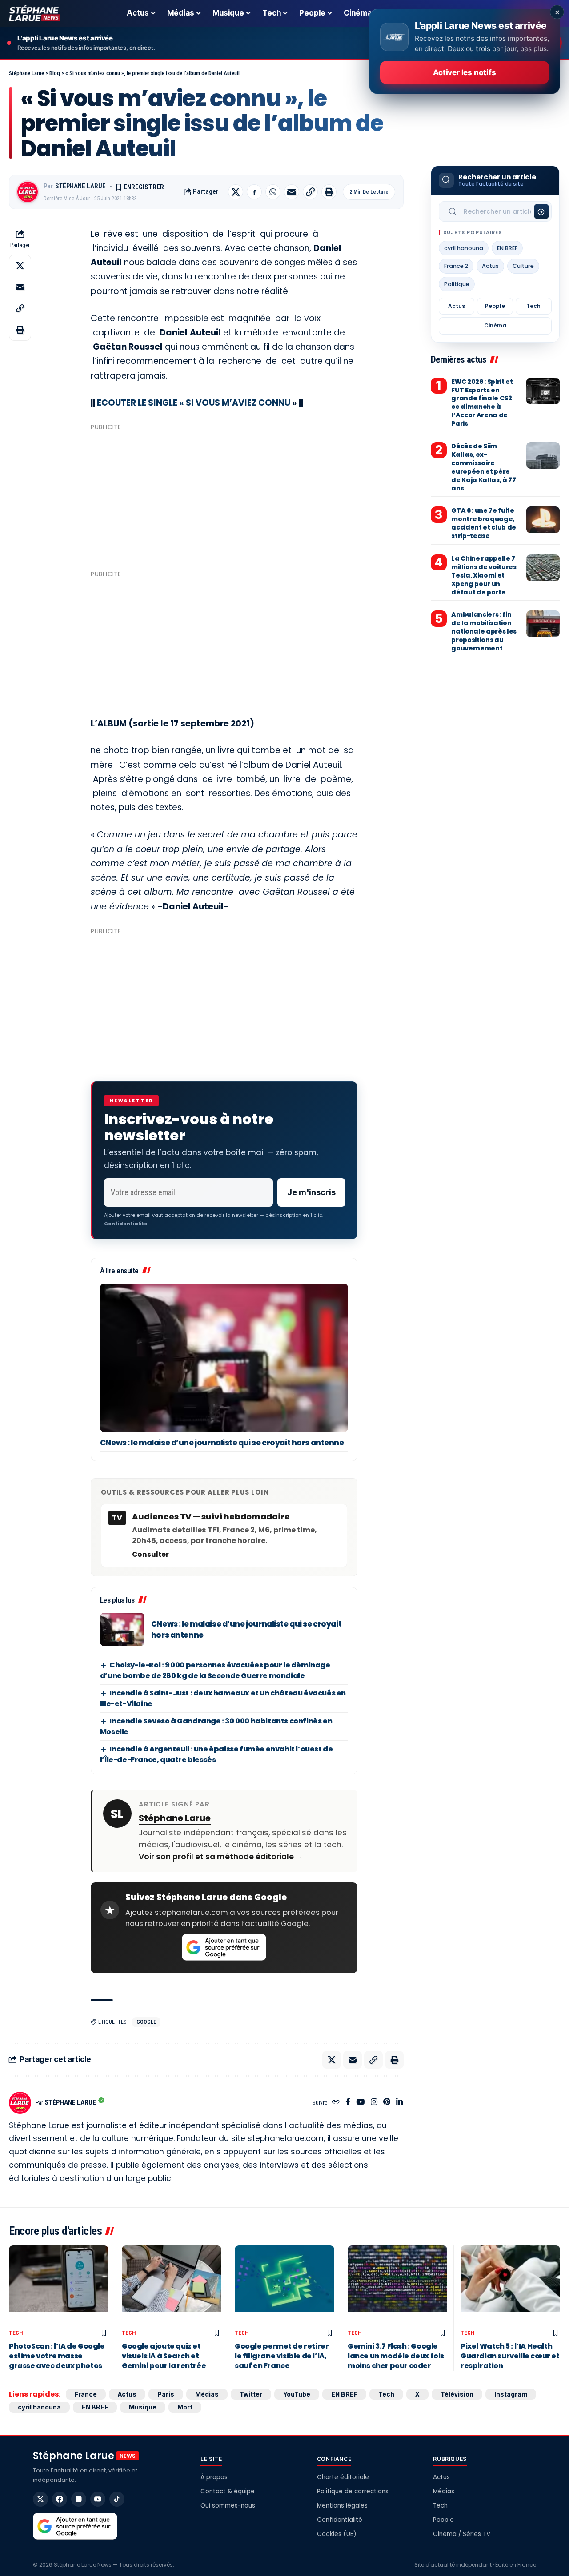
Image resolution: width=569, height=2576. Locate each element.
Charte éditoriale (343, 2477)
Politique (457, 284)
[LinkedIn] (399, 2103)
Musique (143, 2407)
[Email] (292, 192)
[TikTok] (117, 2499)
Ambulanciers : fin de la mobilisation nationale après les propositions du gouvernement (484, 631)
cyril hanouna (464, 248)
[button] (310, 192)
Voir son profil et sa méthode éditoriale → (221, 1857)
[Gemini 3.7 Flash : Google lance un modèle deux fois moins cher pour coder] (397, 2285)
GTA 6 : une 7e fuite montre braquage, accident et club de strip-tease (483, 523)
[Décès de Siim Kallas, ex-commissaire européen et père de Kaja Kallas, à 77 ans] (543, 455)
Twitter (251, 2394)
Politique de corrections (353, 2491)
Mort (185, 2407)
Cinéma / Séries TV (462, 2534)
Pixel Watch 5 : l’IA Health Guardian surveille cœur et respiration (510, 2356)
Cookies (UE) (337, 2534)
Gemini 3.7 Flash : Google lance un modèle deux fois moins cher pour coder (396, 2356)
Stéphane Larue (80, 186)
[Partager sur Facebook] (254, 192)
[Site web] (336, 2103)
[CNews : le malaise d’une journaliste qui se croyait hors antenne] (224, 1358)
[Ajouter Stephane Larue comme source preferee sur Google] (224, 1947)
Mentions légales (342, 2506)
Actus (490, 266)
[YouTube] (360, 2103)
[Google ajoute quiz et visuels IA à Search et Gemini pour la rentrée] (172, 2285)
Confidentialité (340, 2520)
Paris (166, 2394)
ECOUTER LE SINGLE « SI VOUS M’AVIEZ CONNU (194, 403)
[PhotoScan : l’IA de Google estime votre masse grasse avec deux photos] (59, 2285)
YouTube (297, 2394)
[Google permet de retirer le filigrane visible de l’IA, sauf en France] (284, 2285)
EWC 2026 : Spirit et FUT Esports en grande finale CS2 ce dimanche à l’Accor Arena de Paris (482, 403)
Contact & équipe (228, 2491)
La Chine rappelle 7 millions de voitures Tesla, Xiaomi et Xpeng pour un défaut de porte (484, 575)
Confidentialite (126, 1224)
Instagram (511, 2394)
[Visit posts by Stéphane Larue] (28, 192)
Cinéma (495, 325)
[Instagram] (374, 2103)
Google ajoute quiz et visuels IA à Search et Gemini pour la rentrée (164, 2356)
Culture (523, 266)
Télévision (457, 2394)
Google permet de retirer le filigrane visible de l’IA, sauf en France (282, 2356)
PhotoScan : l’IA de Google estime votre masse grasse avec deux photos (57, 2356)
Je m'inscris (311, 1192)
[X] (40, 2499)
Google (146, 2022)
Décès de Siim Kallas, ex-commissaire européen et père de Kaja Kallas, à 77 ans (483, 467)
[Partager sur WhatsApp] (273, 192)
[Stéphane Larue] (35, 13)
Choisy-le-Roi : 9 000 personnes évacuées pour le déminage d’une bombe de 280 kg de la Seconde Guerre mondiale (215, 1670)
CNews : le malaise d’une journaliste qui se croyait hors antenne (222, 1443)
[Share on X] (236, 192)
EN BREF (507, 248)
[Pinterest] (387, 2103)
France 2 (456, 266)
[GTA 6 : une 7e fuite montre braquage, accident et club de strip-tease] (543, 520)
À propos (214, 2477)
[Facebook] (348, 2103)
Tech (533, 306)
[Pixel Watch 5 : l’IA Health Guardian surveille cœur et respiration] (510, 2285)
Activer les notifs (464, 72)
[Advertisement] (224, 497)
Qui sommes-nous (228, 2506)
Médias (207, 2394)
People (495, 306)
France (86, 2394)
